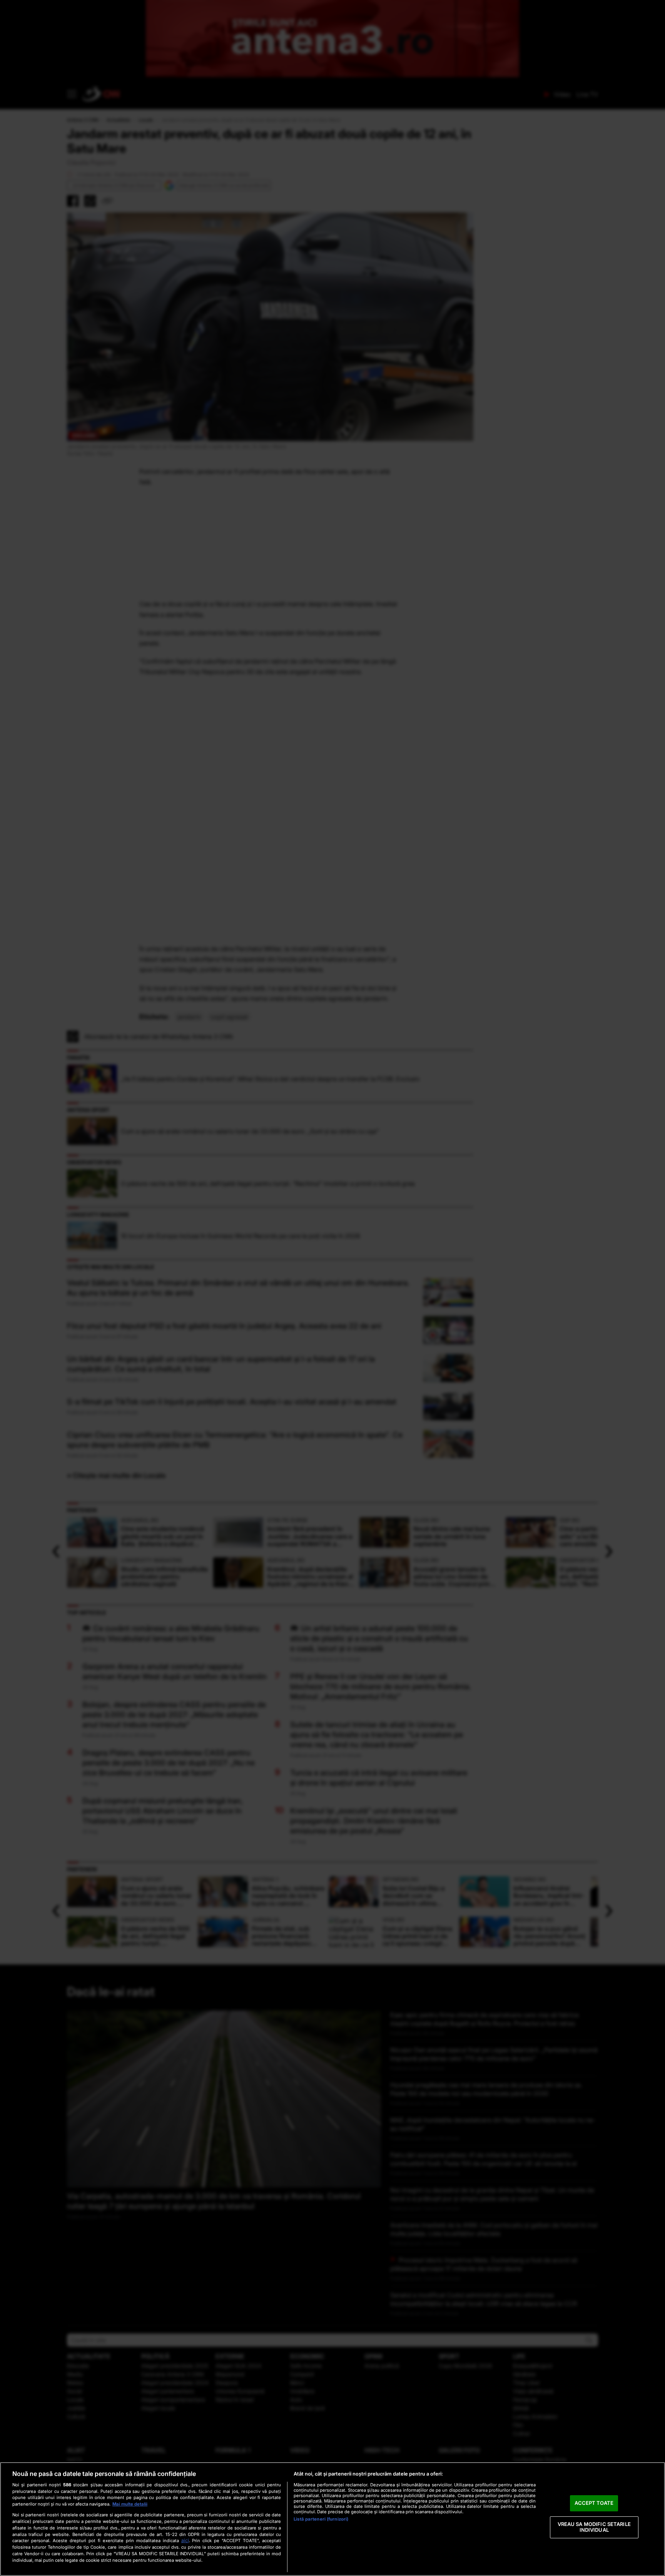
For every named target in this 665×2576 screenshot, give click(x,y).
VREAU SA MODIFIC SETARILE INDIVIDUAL (594, 2527)
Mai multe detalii (130, 2504)
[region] (332, 2519)
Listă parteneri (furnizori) (321, 2519)
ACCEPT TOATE (594, 2503)
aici (185, 2540)
